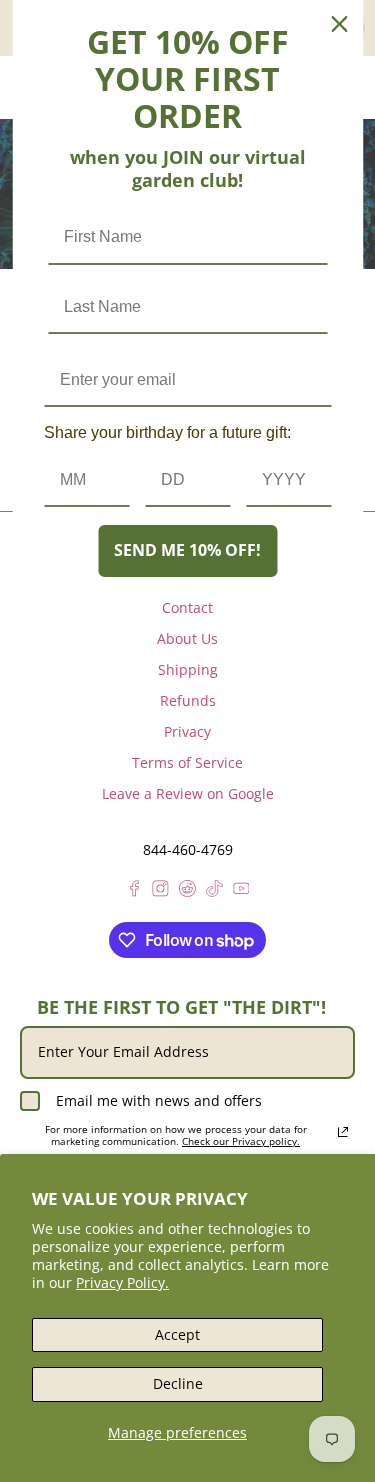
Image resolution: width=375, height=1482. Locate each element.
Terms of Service (187, 762)
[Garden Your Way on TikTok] (214, 891)
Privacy (187, 731)
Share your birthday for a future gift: (167, 432)
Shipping (188, 669)
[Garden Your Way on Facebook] (134, 891)
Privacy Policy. (122, 1282)
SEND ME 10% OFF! (187, 550)
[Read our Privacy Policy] (343, 1132)
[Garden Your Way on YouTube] (241, 891)
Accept (177, 1334)
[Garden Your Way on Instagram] (160, 891)
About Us (187, 638)
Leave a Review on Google (188, 793)
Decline (178, 1383)
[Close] (339, 24)
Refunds (188, 700)
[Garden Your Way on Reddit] (187, 891)
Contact (187, 607)
